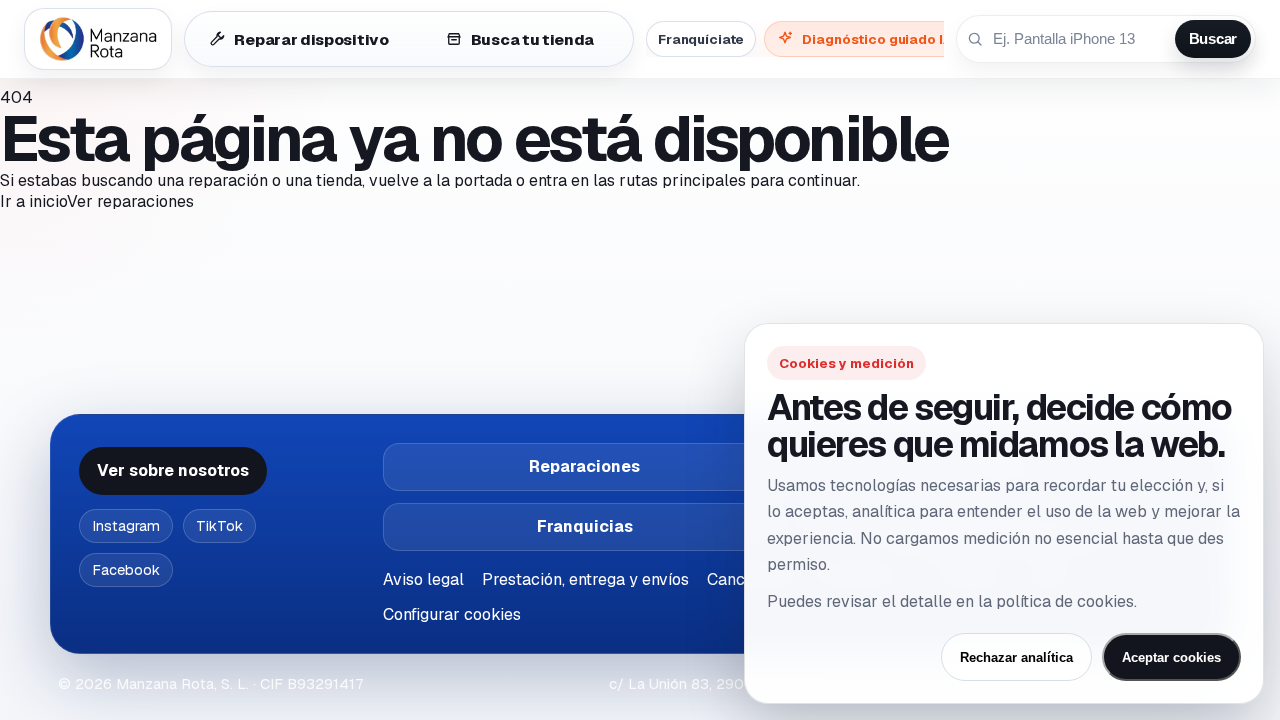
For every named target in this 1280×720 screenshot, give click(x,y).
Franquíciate (701, 39)
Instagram (126, 526)
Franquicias (585, 526)
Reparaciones (584, 466)
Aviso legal (423, 579)
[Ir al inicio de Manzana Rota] (98, 39)
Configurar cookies (452, 614)
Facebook (126, 570)
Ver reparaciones (130, 201)
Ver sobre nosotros (173, 470)
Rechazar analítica (1016, 657)
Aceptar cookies (1171, 657)
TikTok (219, 526)
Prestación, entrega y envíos (585, 579)
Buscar (1213, 39)
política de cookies (1065, 601)
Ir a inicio (33, 201)
